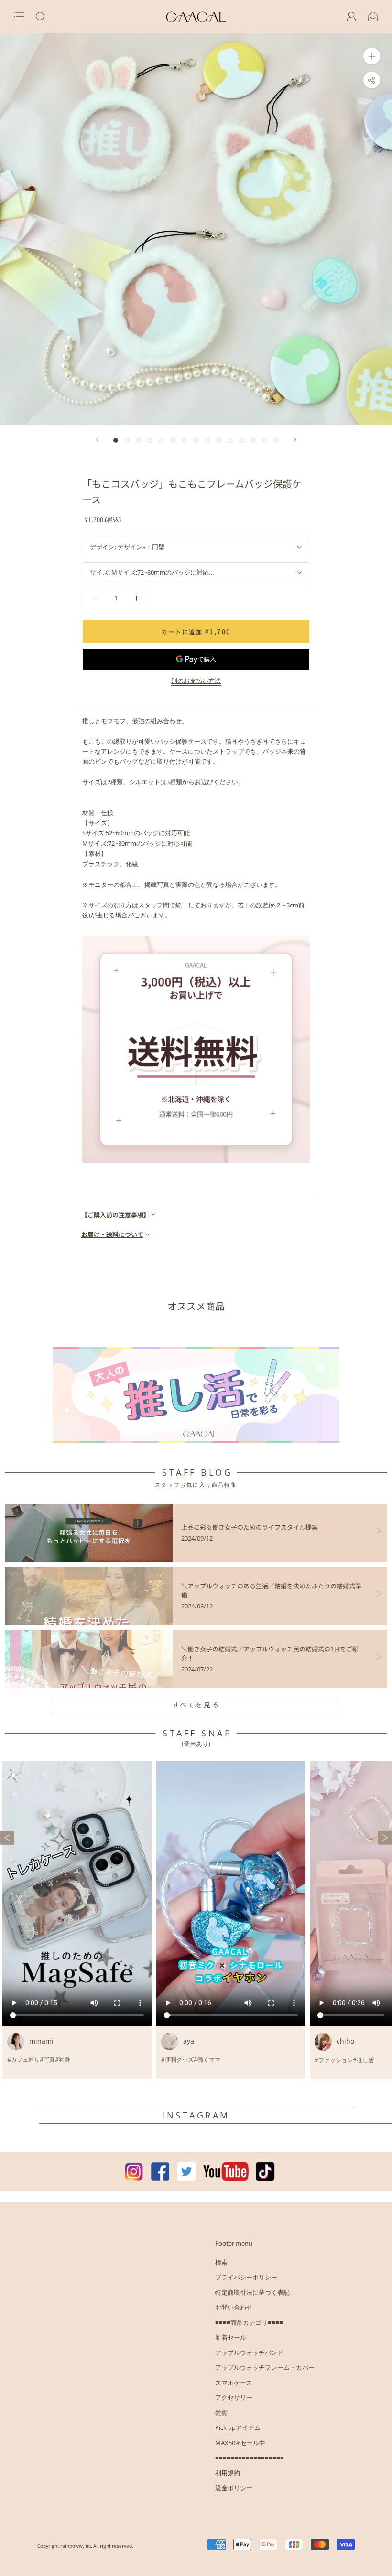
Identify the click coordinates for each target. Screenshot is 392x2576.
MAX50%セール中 (240, 2443)
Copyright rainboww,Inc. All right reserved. (85, 2546)
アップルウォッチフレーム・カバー (265, 2367)
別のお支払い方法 (196, 681)
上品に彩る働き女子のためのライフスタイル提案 (250, 1527)
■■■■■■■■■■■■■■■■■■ (250, 2458)
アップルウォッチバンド (249, 2352)
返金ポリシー (234, 2488)
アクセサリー (234, 2397)
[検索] (41, 17)
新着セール (231, 2337)
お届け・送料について (112, 1234)
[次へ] (295, 440)
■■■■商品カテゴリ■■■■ (249, 2322)
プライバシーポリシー (246, 2277)
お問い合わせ (234, 2307)
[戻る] (97, 440)
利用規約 (228, 2473)
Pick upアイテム (238, 2427)
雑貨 (221, 2413)
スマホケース (234, 2383)
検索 (221, 2262)
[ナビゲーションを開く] (19, 17)
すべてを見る (196, 1704)
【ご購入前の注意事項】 (115, 1215)
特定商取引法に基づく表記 (252, 2292)
